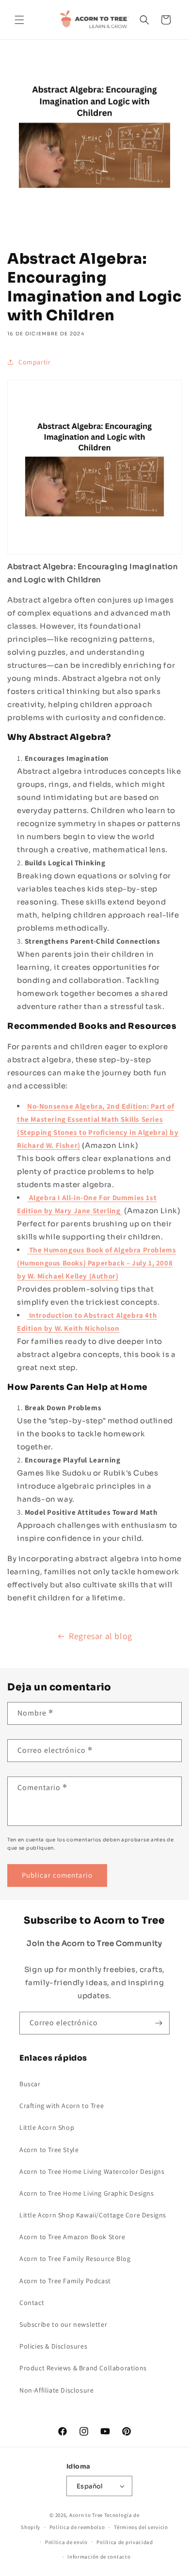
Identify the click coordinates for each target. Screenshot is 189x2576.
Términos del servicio (141, 2527)
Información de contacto (99, 2557)
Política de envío (66, 2542)
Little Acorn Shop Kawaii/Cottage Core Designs (93, 2215)
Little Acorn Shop (47, 2127)
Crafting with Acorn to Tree (62, 2106)
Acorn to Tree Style (49, 2150)
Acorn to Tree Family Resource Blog (75, 2259)
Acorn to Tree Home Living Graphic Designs (87, 2193)
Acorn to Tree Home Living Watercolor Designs (92, 2171)
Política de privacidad (125, 2542)
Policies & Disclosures (53, 2346)
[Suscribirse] (158, 2023)
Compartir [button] (34, 362)
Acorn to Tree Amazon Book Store (72, 2237)
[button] (19, 20)
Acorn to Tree (87, 2515)
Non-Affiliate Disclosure (56, 2390)
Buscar (30, 2084)
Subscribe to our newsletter (63, 2324)
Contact (32, 2303)
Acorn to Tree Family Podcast (65, 2281)
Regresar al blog (101, 1636)
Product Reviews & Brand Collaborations (83, 2368)
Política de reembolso (77, 2527)
